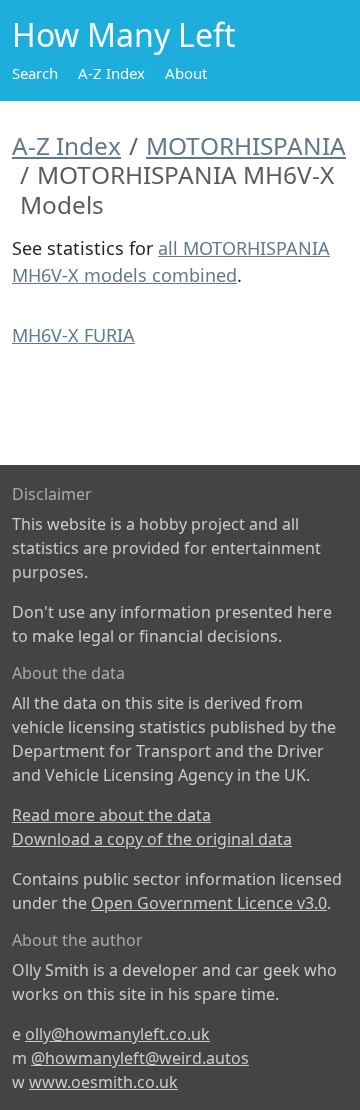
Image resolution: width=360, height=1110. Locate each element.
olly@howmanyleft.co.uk (117, 1034)
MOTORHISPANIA (246, 145)
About (186, 73)
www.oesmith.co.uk (103, 1082)
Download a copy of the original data (152, 839)
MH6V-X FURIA (73, 335)
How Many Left (124, 34)
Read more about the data (111, 815)
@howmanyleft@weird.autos (140, 1058)
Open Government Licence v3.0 (209, 903)
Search (35, 73)
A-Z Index (111, 73)
